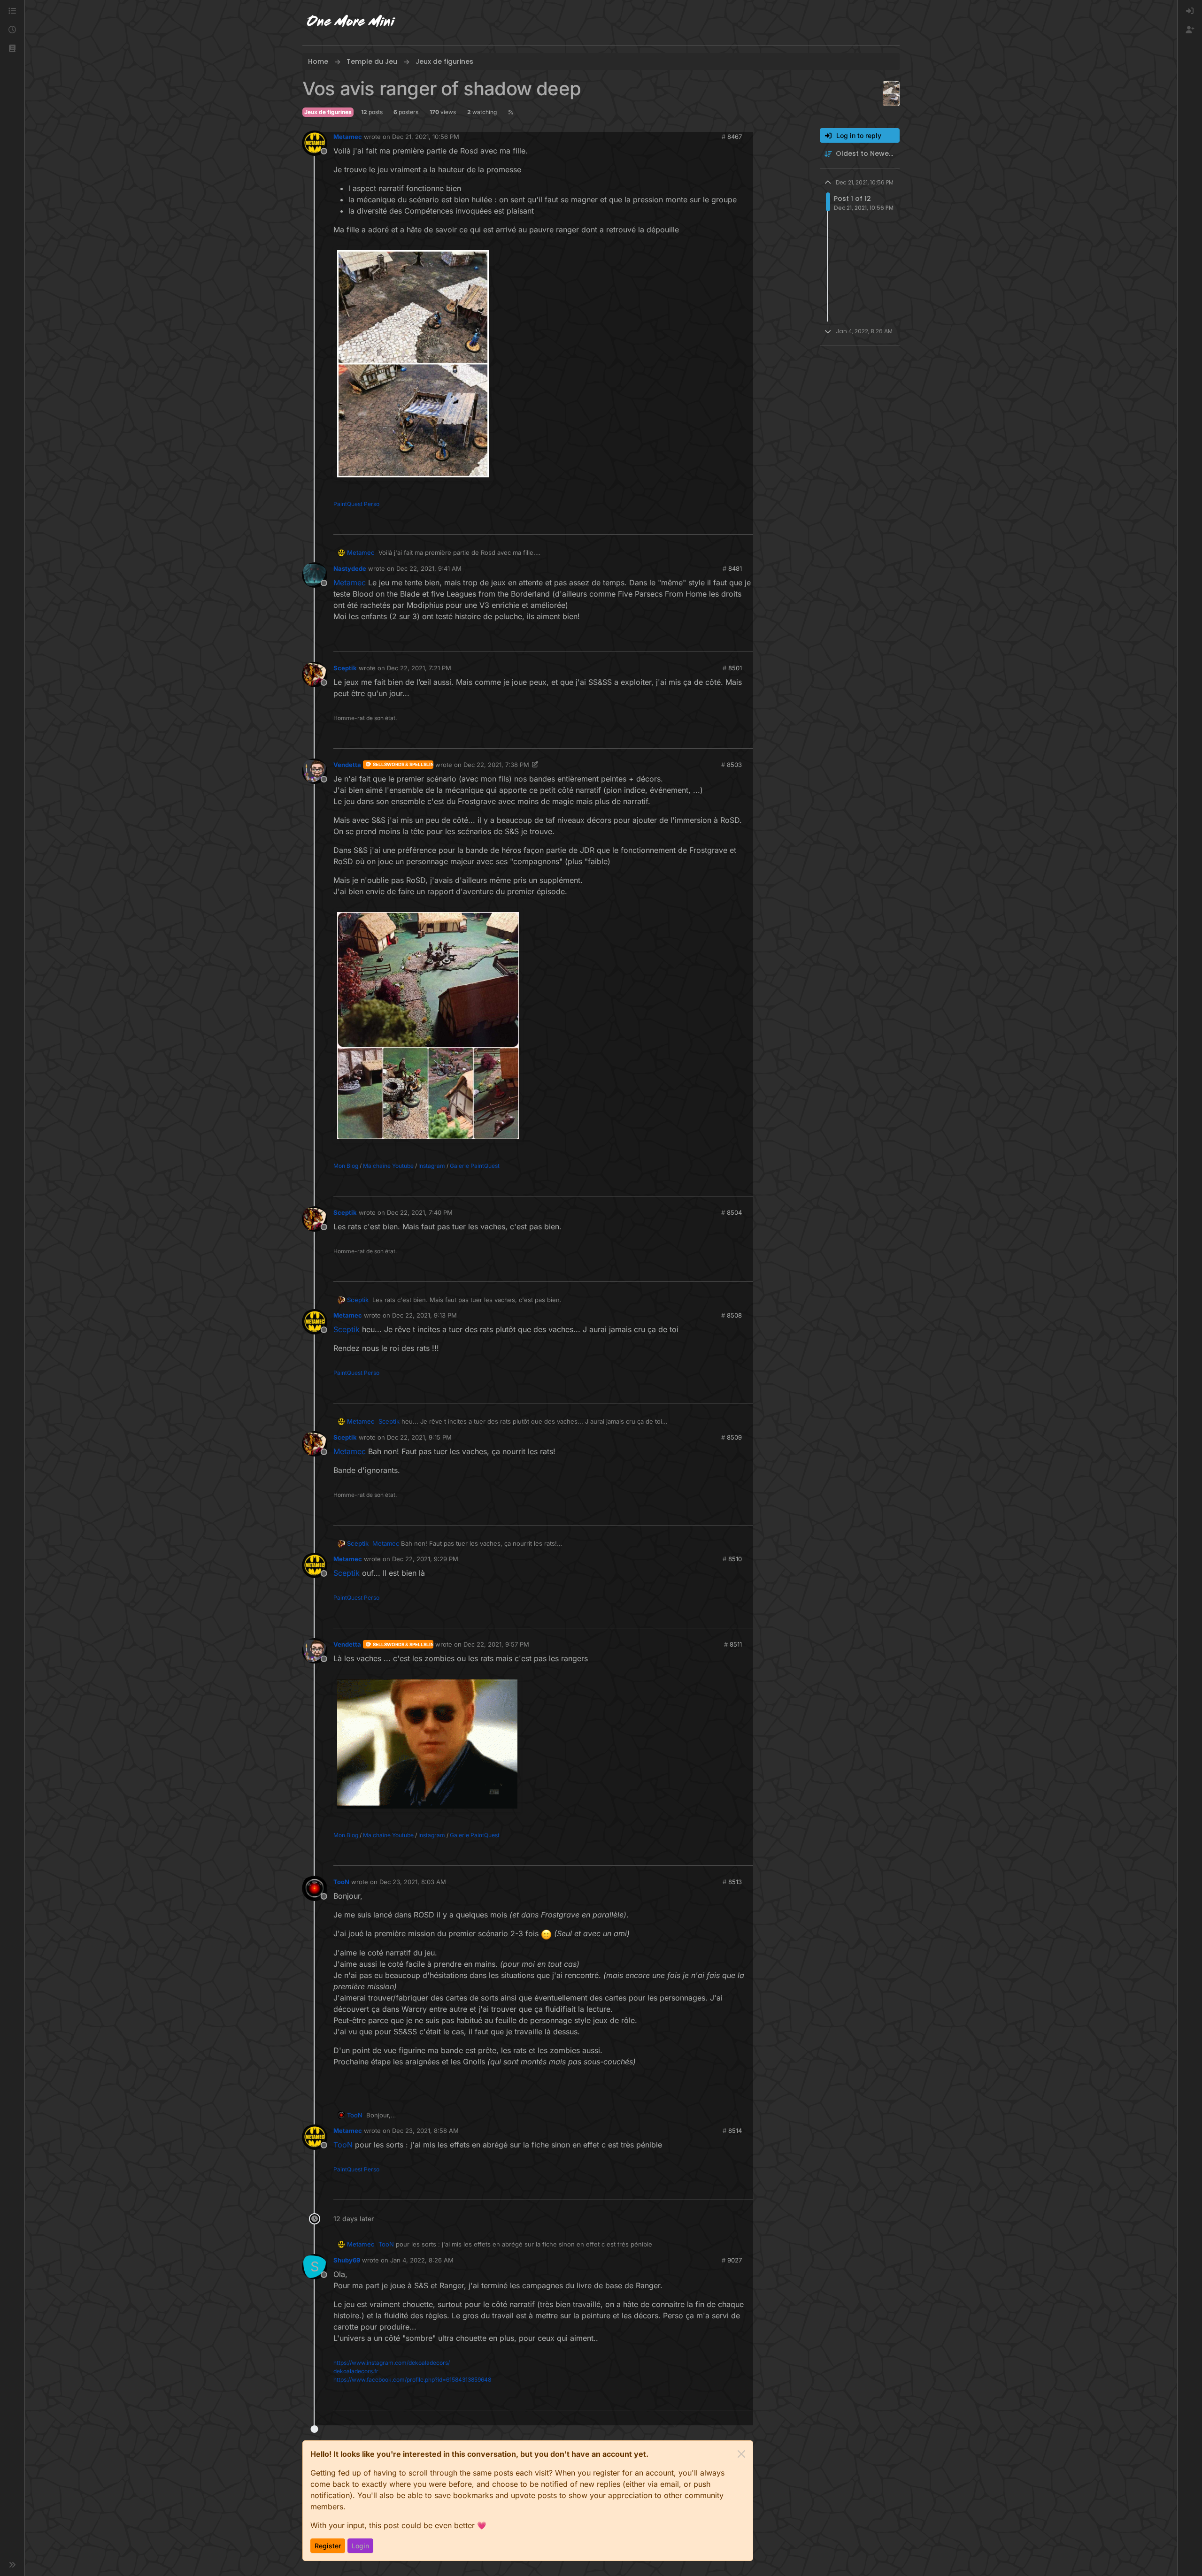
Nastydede (350, 568)
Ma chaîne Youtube (388, 1166)
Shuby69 (347, 2260)
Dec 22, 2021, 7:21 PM (419, 668)
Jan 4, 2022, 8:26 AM (422, 2260)
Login (360, 2546)
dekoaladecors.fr (356, 2371)
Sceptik (345, 668)
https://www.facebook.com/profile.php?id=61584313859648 (412, 2380)
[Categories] (12, 11)
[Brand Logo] (351, 23)
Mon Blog (346, 1166)
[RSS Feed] (511, 112)
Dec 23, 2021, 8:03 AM (413, 1882)
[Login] (1190, 11)
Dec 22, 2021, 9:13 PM (424, 1315)
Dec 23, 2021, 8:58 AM (425, 2131)
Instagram (432, 1166)
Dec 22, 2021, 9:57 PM (496, 1644)
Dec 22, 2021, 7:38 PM (496, 765)
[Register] (1190, 30)
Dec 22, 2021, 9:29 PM (425, 1559)
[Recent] (12, 30)
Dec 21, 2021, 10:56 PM (426, 137)
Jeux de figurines (328, 112)
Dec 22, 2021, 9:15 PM (419, 1437)
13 (745, 523)
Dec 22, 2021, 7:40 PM (420, 1212)
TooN (341, 1882)
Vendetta (347, 765)
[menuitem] (1190, 11)
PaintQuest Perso (356, 504)
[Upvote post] (728, 523)
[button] (12, 49)
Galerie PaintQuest (475, 1166)
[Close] (741, 2454)
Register (328, 2546)
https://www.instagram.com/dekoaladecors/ (392, 2363)
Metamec (348, 137)
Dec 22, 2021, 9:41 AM (429, 568)
